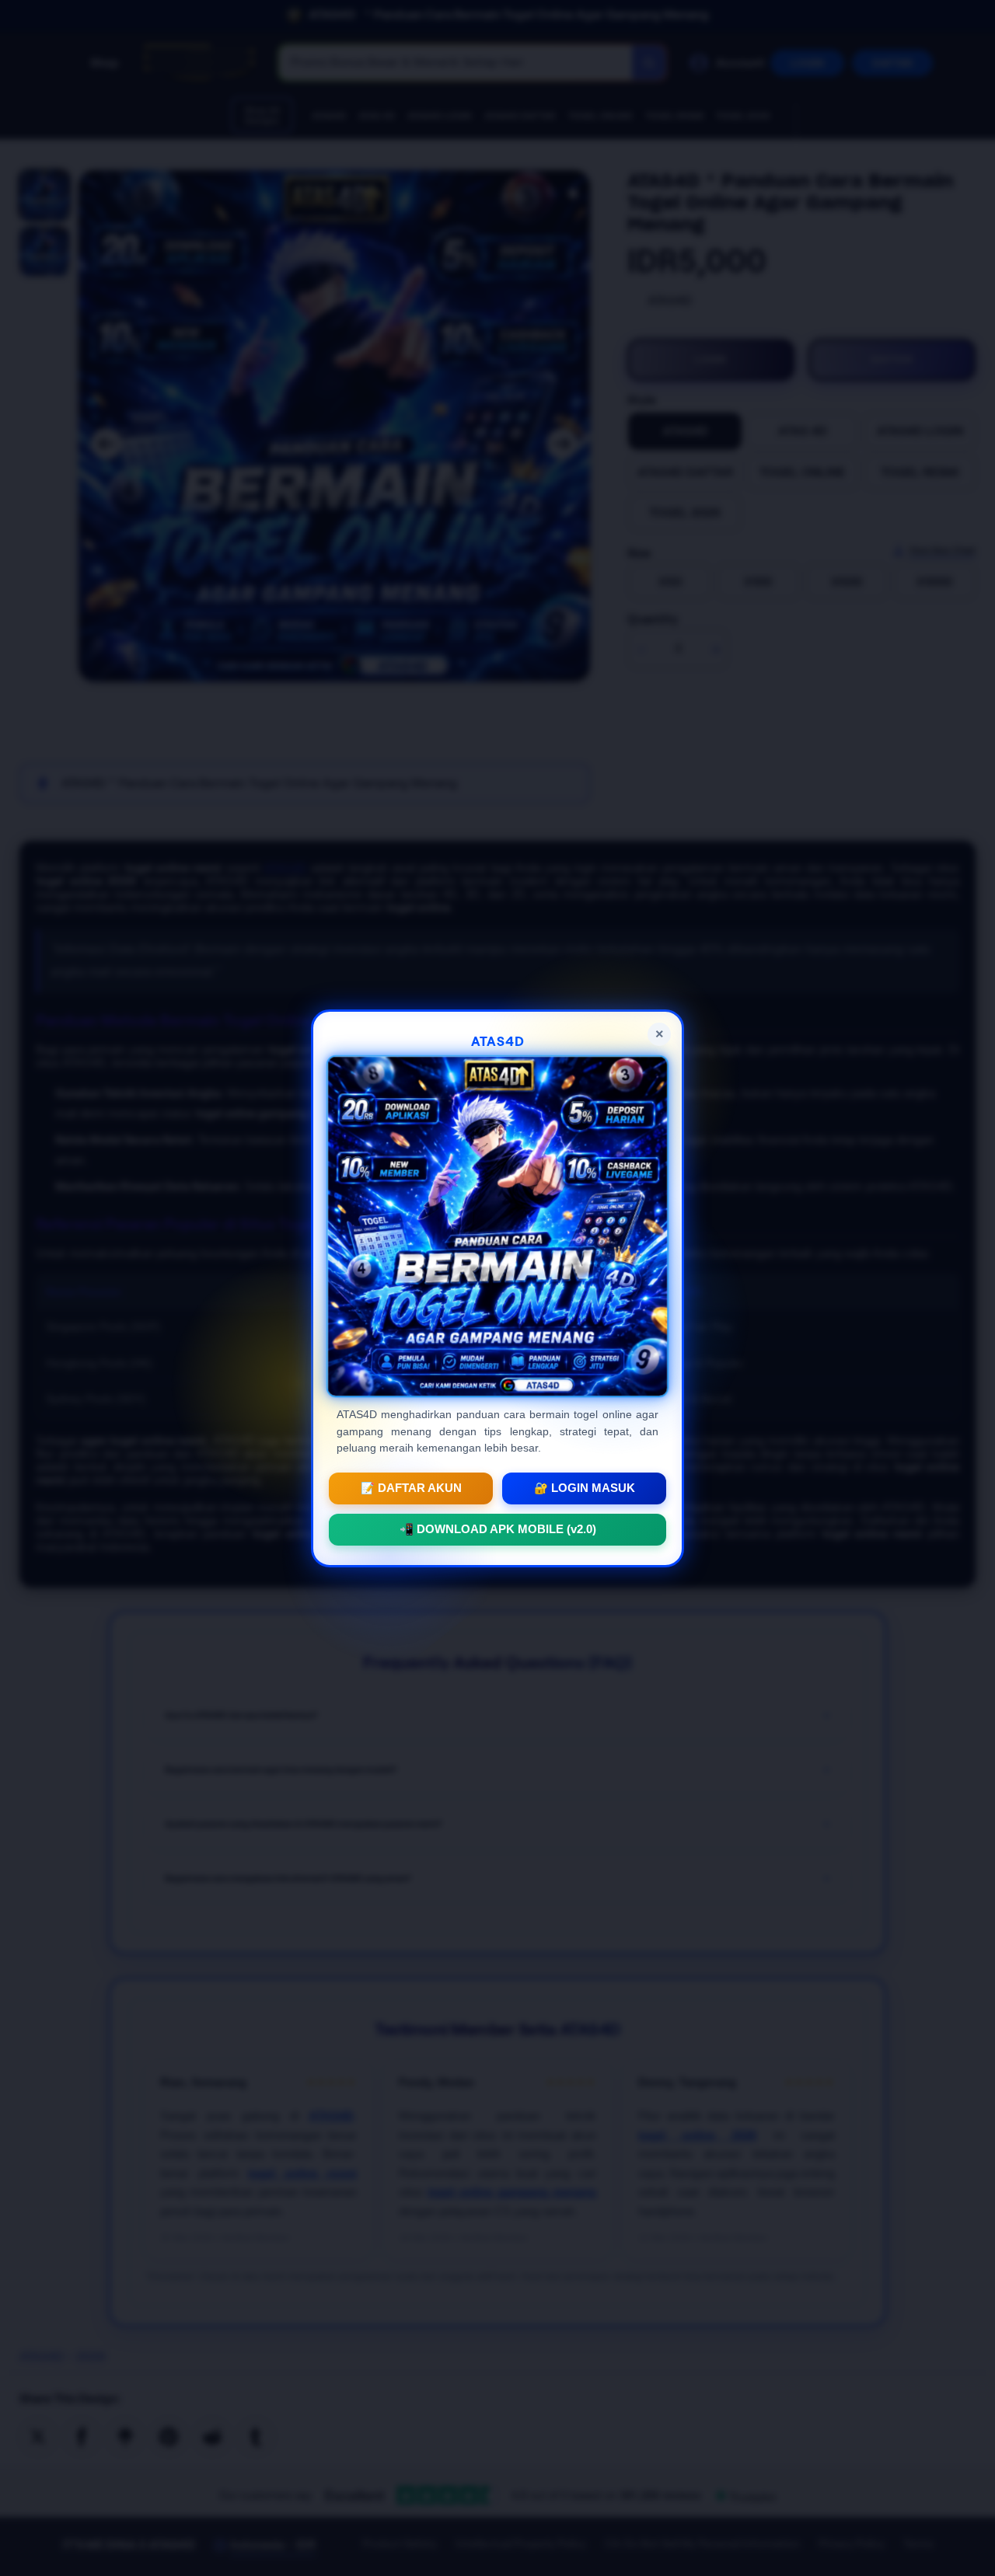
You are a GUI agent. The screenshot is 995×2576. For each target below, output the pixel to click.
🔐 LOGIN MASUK (585, 1487)
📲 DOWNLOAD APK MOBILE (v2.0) (498, 1529)
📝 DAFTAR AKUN (411, 1487)
